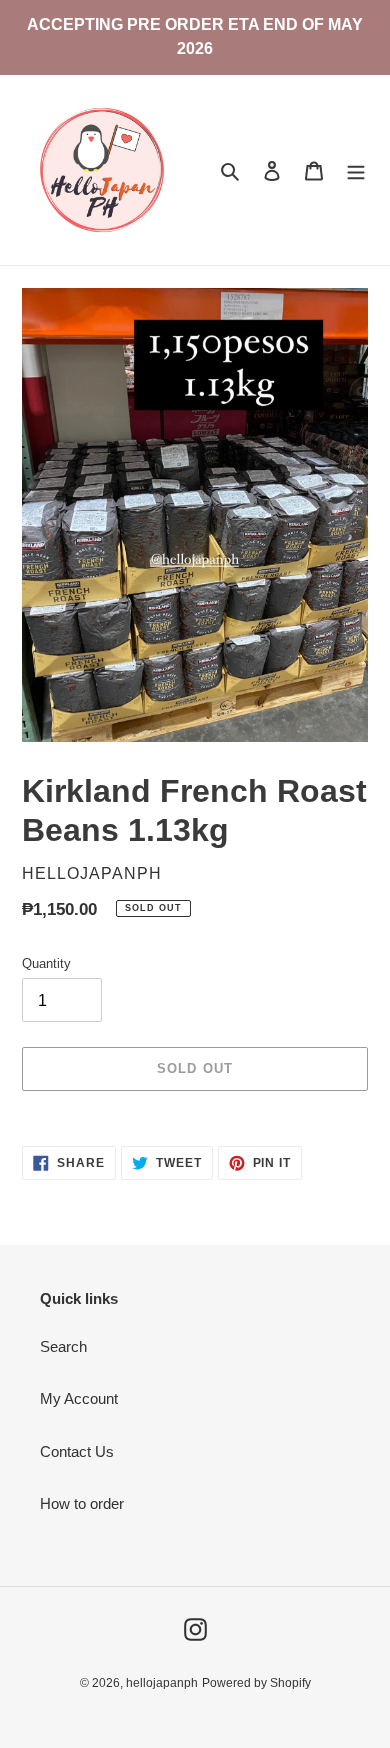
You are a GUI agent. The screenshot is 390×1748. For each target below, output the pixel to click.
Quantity (46, 963)
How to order (82, 1503)
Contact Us (77, 1451)
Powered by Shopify (256, 1683)
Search (63, 1346)
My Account (79, 1398)
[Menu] (356, 170)
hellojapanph (162, 1683)
